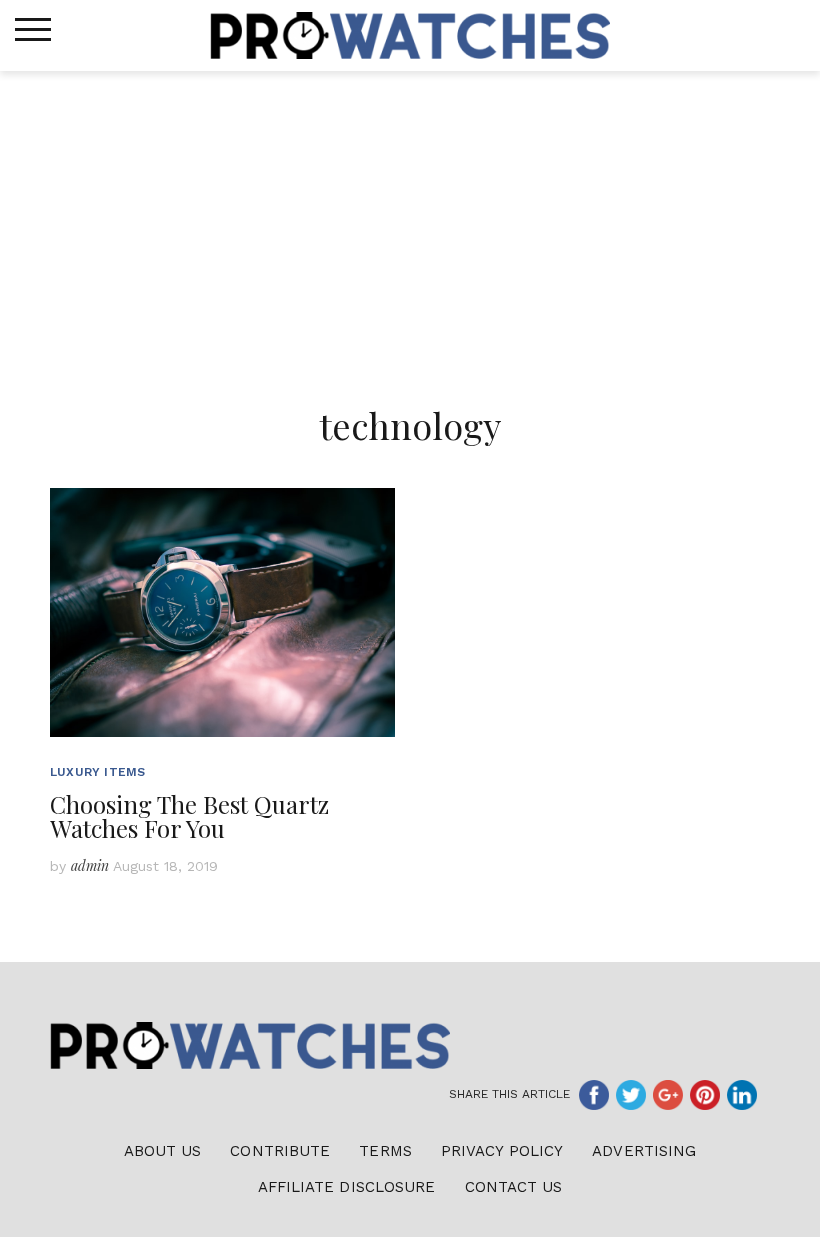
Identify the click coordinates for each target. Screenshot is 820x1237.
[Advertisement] (410, 221)
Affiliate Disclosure (347, 1187)
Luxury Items (97, 772)
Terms (385, 1151)
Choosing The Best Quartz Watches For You (189, 816)
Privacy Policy (502, 1151)
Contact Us (514, 1187)
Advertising (644, 1151)
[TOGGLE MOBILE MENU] (33, 30)
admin (90, 865)
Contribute (280, 1151)
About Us (163, 1151)
